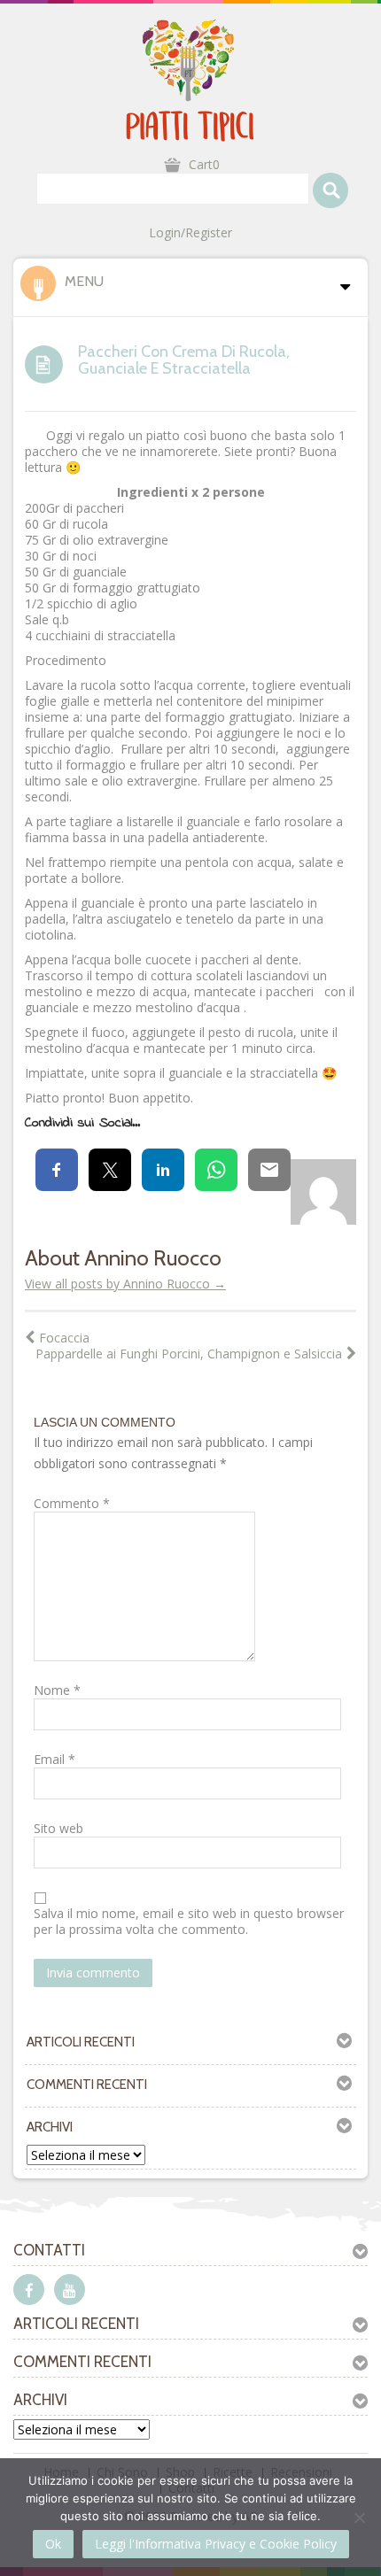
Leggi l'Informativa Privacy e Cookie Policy (216, 2544)
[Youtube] (70, 2290)
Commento (72, 1504)
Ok (53, 2544)
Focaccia (64, 1338)
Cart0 (204, 164)
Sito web (58, 1829)
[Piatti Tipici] (190, 79)
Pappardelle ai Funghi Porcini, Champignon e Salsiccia (189, 1354)
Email (54, 1760)
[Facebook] (29, 2290)
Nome (57, 1690)
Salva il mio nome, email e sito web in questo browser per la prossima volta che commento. (189, 1922)
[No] (359, 2518)
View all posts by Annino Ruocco (125, 1284)
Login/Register (190, 233)
